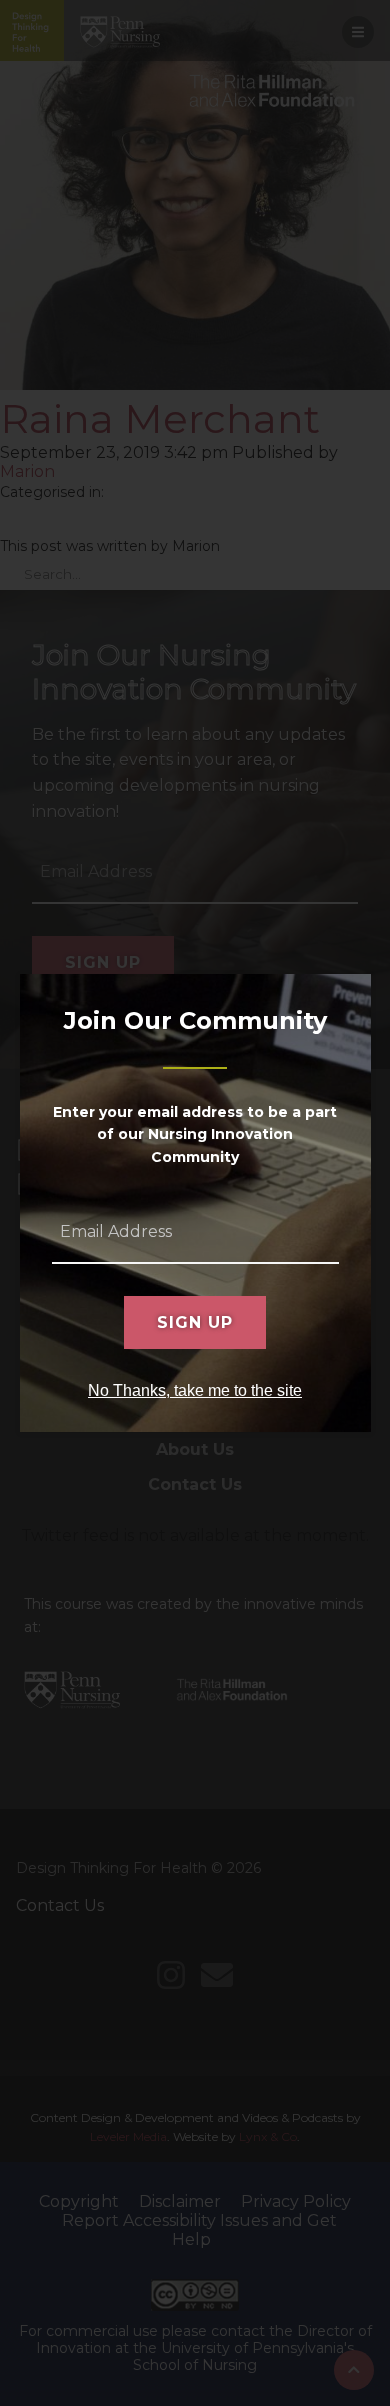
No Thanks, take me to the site (195, 1390)
